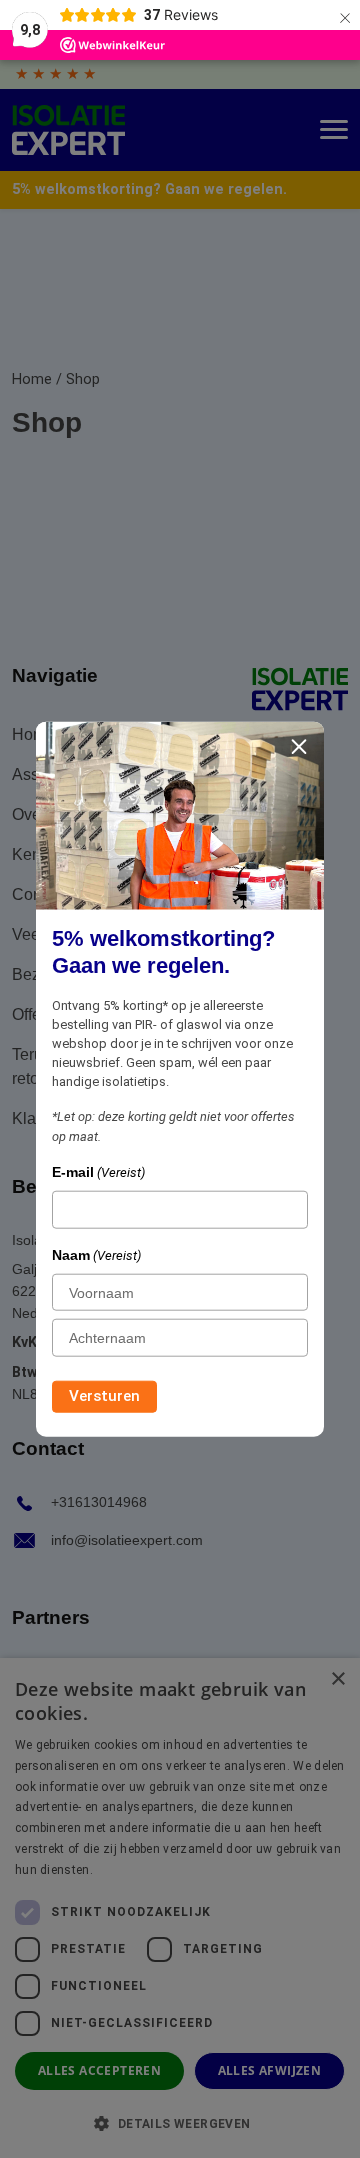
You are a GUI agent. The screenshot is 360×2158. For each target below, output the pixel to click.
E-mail (98, 1172)
